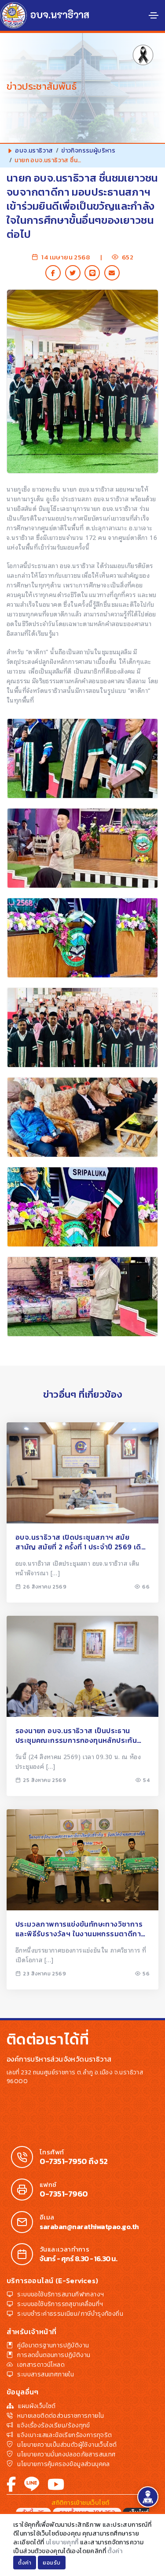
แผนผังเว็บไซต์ (37, 2406)
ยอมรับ (52, 2563)
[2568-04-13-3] (82, 1117)
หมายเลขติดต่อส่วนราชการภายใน (60, 2416)
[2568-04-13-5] (82, 938)
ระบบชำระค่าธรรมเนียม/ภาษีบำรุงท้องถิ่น (70, 2314)
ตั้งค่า (115, 2551)
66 (146, 1587)
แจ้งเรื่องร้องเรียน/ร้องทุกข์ (53, 2425)
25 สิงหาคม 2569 (44, 1780)
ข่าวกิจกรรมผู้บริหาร (88, 151)
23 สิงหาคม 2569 (44, 1974)
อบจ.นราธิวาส (34, 151)
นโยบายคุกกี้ (62, 2542)
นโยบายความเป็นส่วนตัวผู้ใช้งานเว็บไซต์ (67, 2445)
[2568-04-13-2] (82, 1207)
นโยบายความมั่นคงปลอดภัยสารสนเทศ (66, 2454)
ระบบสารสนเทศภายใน (46, 2374)
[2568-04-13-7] (82, 758)
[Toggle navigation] (154, 15)
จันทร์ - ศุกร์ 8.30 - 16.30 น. (78, 2259)
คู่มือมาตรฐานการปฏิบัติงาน (53, 2345)
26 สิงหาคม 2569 (45, 1587)
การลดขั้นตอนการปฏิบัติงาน (54, 2355)
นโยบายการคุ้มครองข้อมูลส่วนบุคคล (63, 2464)
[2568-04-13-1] (82, 1297)
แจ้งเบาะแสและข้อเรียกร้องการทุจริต (64, 2435)
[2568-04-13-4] (82, 1027)
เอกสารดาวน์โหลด (41, 2365)
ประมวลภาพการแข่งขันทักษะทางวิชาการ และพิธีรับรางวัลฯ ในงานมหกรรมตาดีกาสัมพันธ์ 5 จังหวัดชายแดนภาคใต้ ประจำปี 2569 (79, 1929)
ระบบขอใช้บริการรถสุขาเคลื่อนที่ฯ (60, 2304)
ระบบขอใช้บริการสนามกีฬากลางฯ (60, 2294)
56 (146, 1974)
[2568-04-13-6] (82, 848)
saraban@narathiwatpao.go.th (89, 2226)
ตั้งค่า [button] (25, 2563)
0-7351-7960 (64, 2194)
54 (146, 1780)
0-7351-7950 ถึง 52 (74, 2161)
